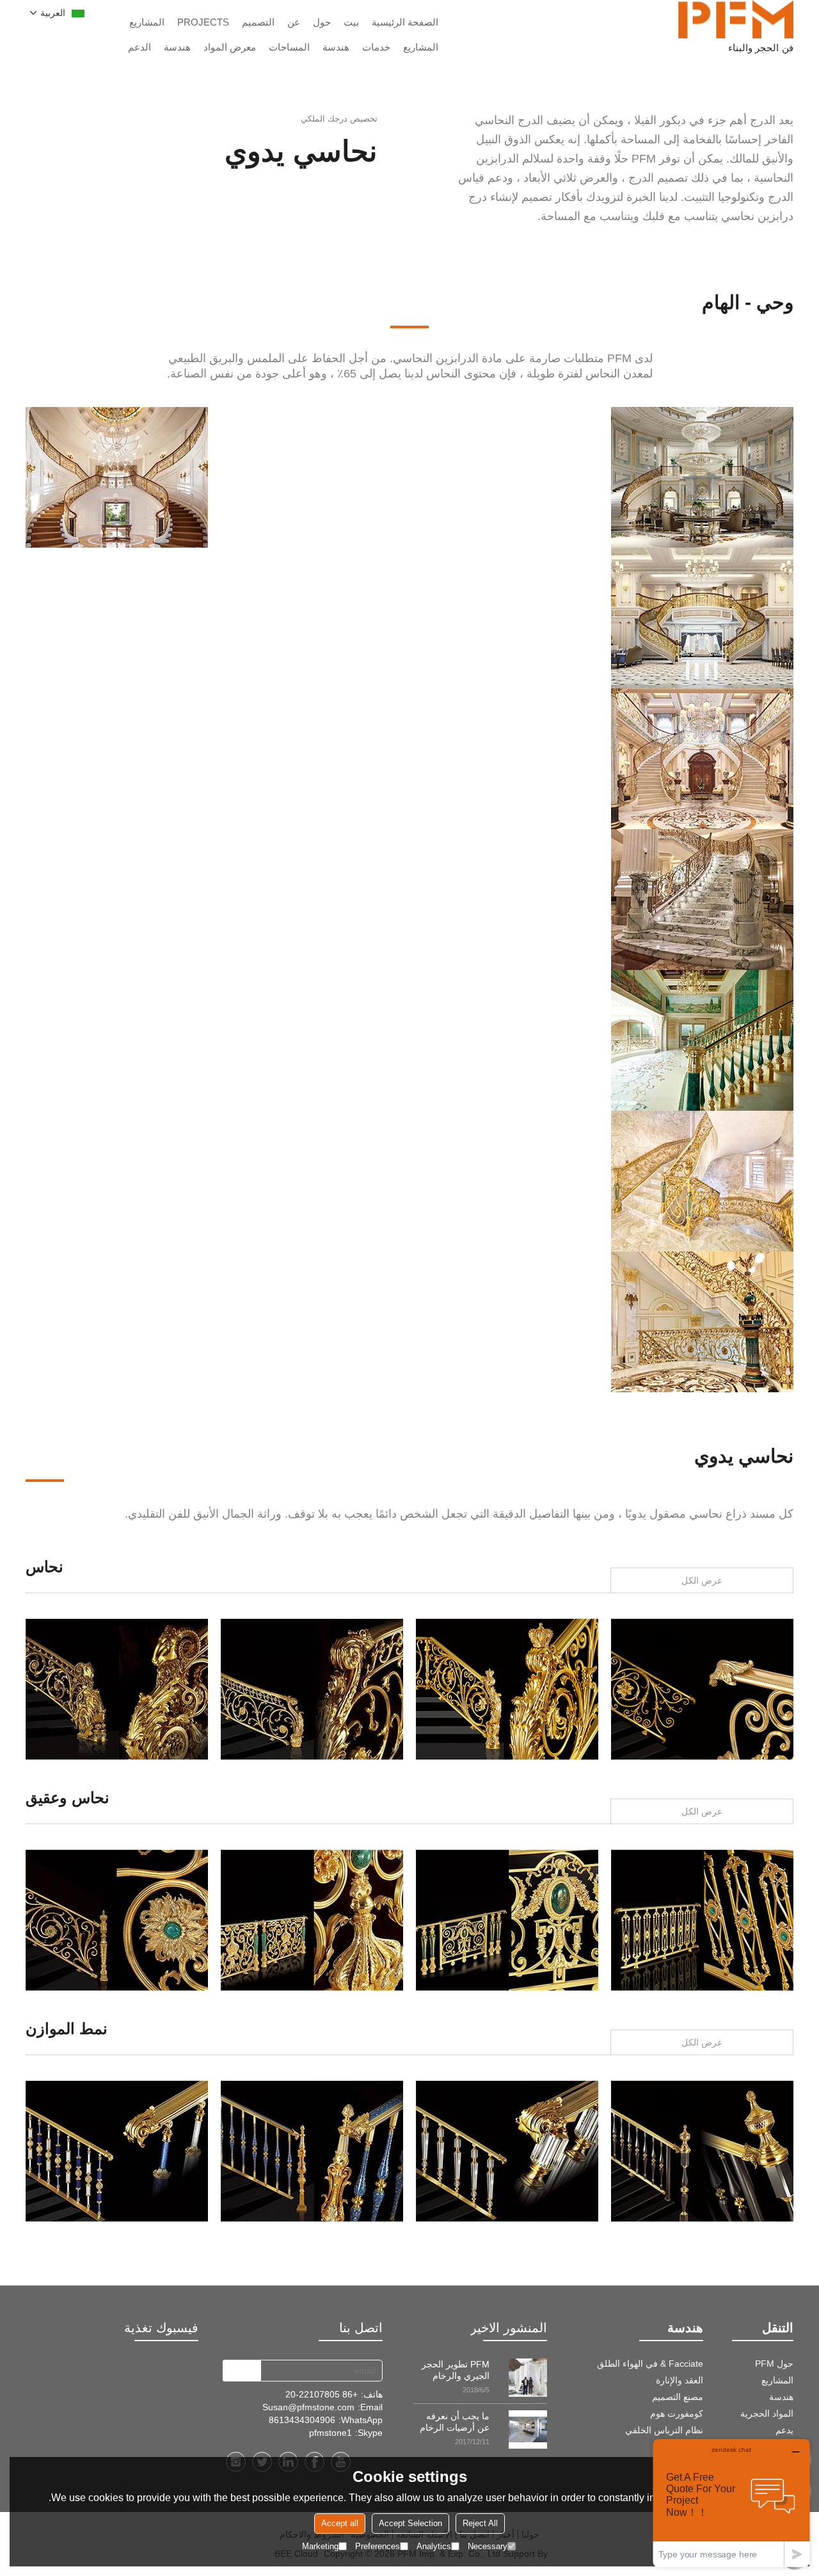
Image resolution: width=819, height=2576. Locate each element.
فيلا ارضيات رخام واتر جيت (117, 1689)
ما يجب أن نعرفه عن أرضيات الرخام (455, 2422)
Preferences (378, 2546)
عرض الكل (702, 1580)
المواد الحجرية (767, 2413)
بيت (351, 22)
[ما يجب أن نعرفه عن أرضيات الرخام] (528, 2429)
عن (294, 22)
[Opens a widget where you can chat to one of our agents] (731, 2503)
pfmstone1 (330, 2433)
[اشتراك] (242, 2371)
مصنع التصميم (678, 2397)
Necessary (488, 2546)
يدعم (784, 2430)
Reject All (480, 2523)
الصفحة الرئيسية (405, 22)
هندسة (336, 47)
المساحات (289, 47)
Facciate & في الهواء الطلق (650, 2364)
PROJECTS (203, 22)
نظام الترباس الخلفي (664, 2430)
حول (322, 22)
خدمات (376, 47)
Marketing (320, 2546)
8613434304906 (302, 2420)
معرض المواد (230, 47)
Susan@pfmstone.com (308, 2407)
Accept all (340, 2523)
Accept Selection (410, 2523)
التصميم (258, 22)
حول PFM (774, 2364)
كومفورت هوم (677, 2413)
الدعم (139, 47)
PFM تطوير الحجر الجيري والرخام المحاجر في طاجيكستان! (456, 2370)
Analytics (434, 2546)
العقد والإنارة (680, 2380)
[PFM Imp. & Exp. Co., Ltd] (736, 19)
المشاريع (147, 22)
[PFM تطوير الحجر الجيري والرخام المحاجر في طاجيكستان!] (528, 2378)
